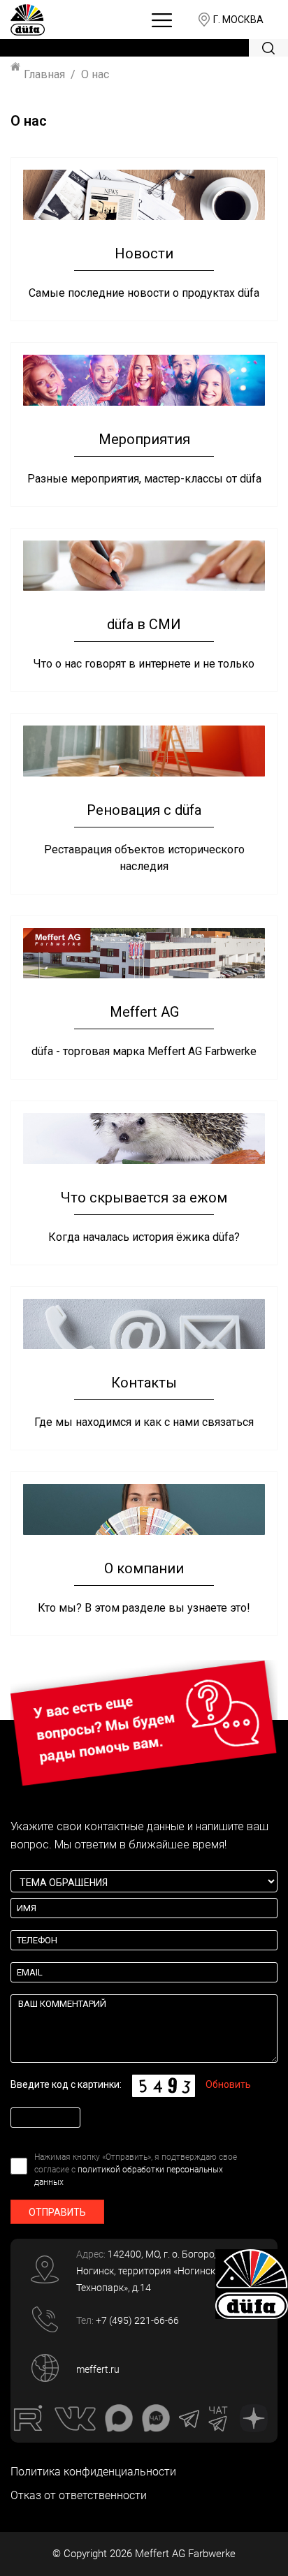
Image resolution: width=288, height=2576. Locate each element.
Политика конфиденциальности (93, 2472)
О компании (144, 1568)
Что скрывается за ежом (144, 1198)
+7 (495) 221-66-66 (137, 2320)
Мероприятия (144, 439)
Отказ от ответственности (79, 2495)
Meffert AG (144, 1012)
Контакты (144, 1383)
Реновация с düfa (144, 810)
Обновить (228, 2084)
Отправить (57, 2212)
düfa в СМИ (144, 624)
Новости (144, 253)
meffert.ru (98, 2369)
